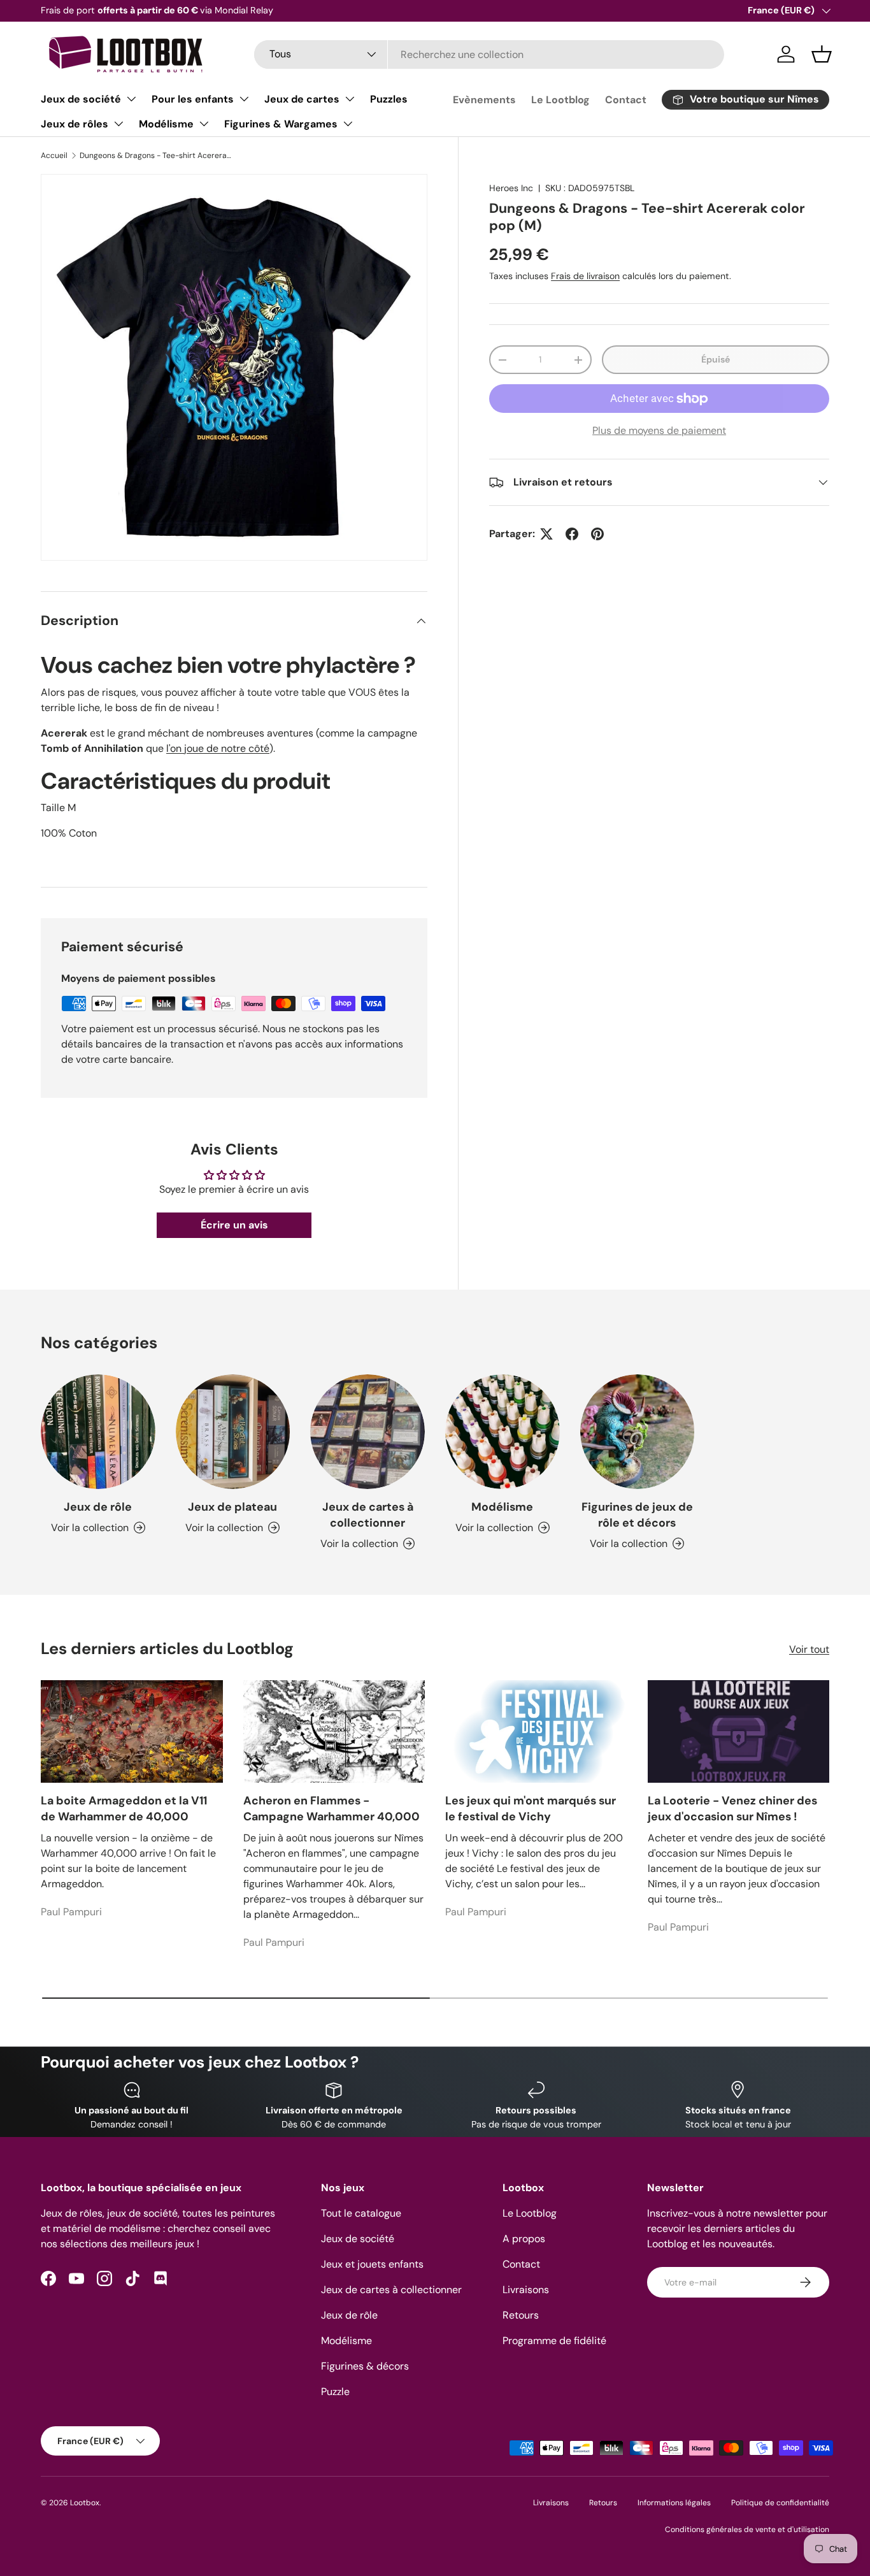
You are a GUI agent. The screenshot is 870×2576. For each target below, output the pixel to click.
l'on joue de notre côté (218, 748)
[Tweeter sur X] (546, 534)
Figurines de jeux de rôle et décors (637, 1515)
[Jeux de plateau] (233, 1432)
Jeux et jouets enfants (372, 2264)
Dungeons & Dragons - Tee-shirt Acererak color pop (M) (156, 155)
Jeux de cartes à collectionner (368, 1515)
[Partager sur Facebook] (572, 534)
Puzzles (389, 99)
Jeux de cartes (302, 99)
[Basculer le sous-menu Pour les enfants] (244, 99)
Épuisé (716, 359)
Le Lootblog (560, 100)
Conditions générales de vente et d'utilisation (747, 2529)
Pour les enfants (193, 99)
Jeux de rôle (98, 1507)
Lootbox (85, 2503)
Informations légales (674, 2503)
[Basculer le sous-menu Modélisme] (204, 124)
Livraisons (526, 2290)
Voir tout (809, 1649)
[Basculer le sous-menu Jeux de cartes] (350, 99)
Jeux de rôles (75, 124)
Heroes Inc (511, 188)
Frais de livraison (585, 276)
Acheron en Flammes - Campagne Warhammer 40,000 (332, 1809)
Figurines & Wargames (281, 124)
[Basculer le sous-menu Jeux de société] (131, 99)
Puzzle (335, 2392)
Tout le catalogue (361, 2213)
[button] (822, 54)
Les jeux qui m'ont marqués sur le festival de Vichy (531, 1809)
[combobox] (489, 54)
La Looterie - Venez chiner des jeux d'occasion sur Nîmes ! (732, 1809)
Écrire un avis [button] (234, 1225)
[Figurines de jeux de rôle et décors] (638, 1432)
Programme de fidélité (554, 2341)
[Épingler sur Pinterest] (597, 534)
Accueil (54, 155)
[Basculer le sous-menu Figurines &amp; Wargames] (348, 124)
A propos (524, 2239)
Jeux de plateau (232, 1507)
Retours (521, 2315)
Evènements (484, 100)
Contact (626, 100)
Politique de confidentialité (780, 2503)
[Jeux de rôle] (98, 1432)
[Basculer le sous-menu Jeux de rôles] (118, 124)
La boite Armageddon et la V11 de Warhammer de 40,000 (124, 1809)
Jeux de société (81, 99)
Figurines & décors (365, 2366)
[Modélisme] (503, 1432)
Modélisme (166, 124)
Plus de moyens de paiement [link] (659, 430)
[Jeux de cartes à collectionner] (367, 1432)
